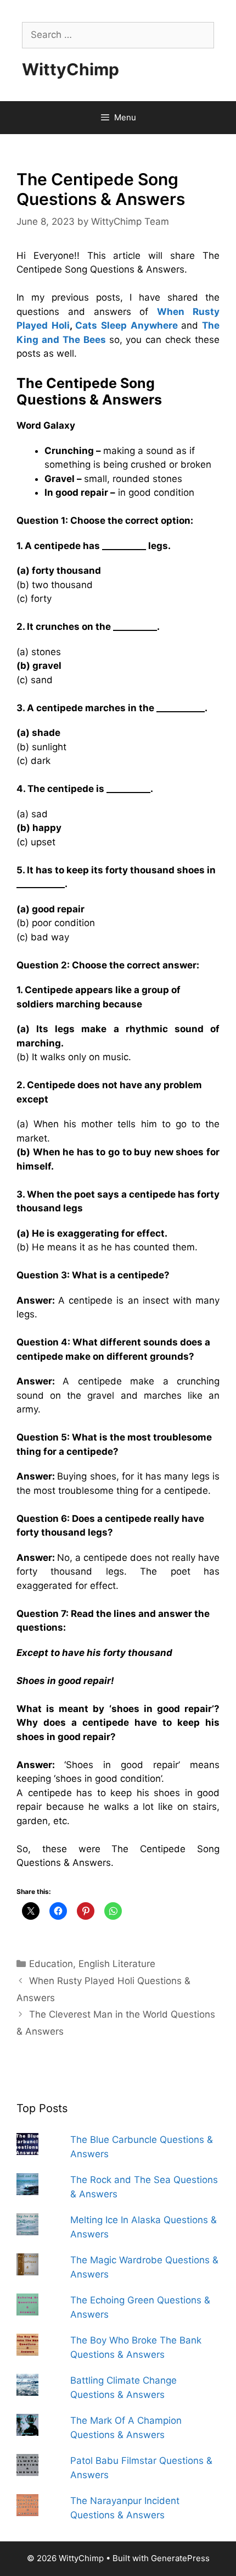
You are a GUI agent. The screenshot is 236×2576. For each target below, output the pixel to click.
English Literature (117, 1964)
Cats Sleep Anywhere (126, 325)
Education (51, 1964)
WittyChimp (71, 69)
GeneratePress (180, 2558)
